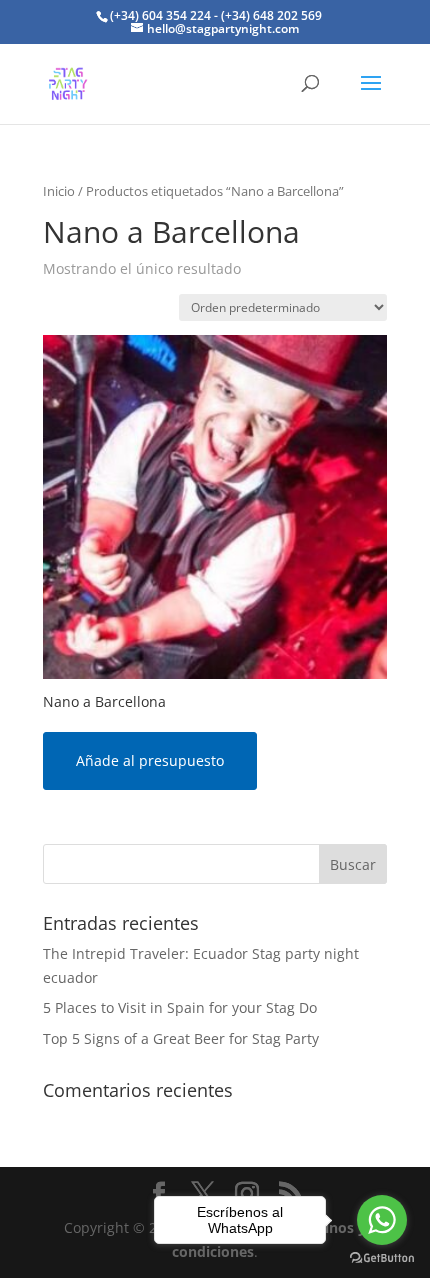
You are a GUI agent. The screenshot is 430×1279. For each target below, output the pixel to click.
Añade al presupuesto (150, 760)
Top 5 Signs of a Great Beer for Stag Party (181, 1038)
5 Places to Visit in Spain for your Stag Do (180, 1007)
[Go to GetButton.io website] (382, 1258)
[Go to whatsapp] (382, 1220)
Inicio (59, 191)
